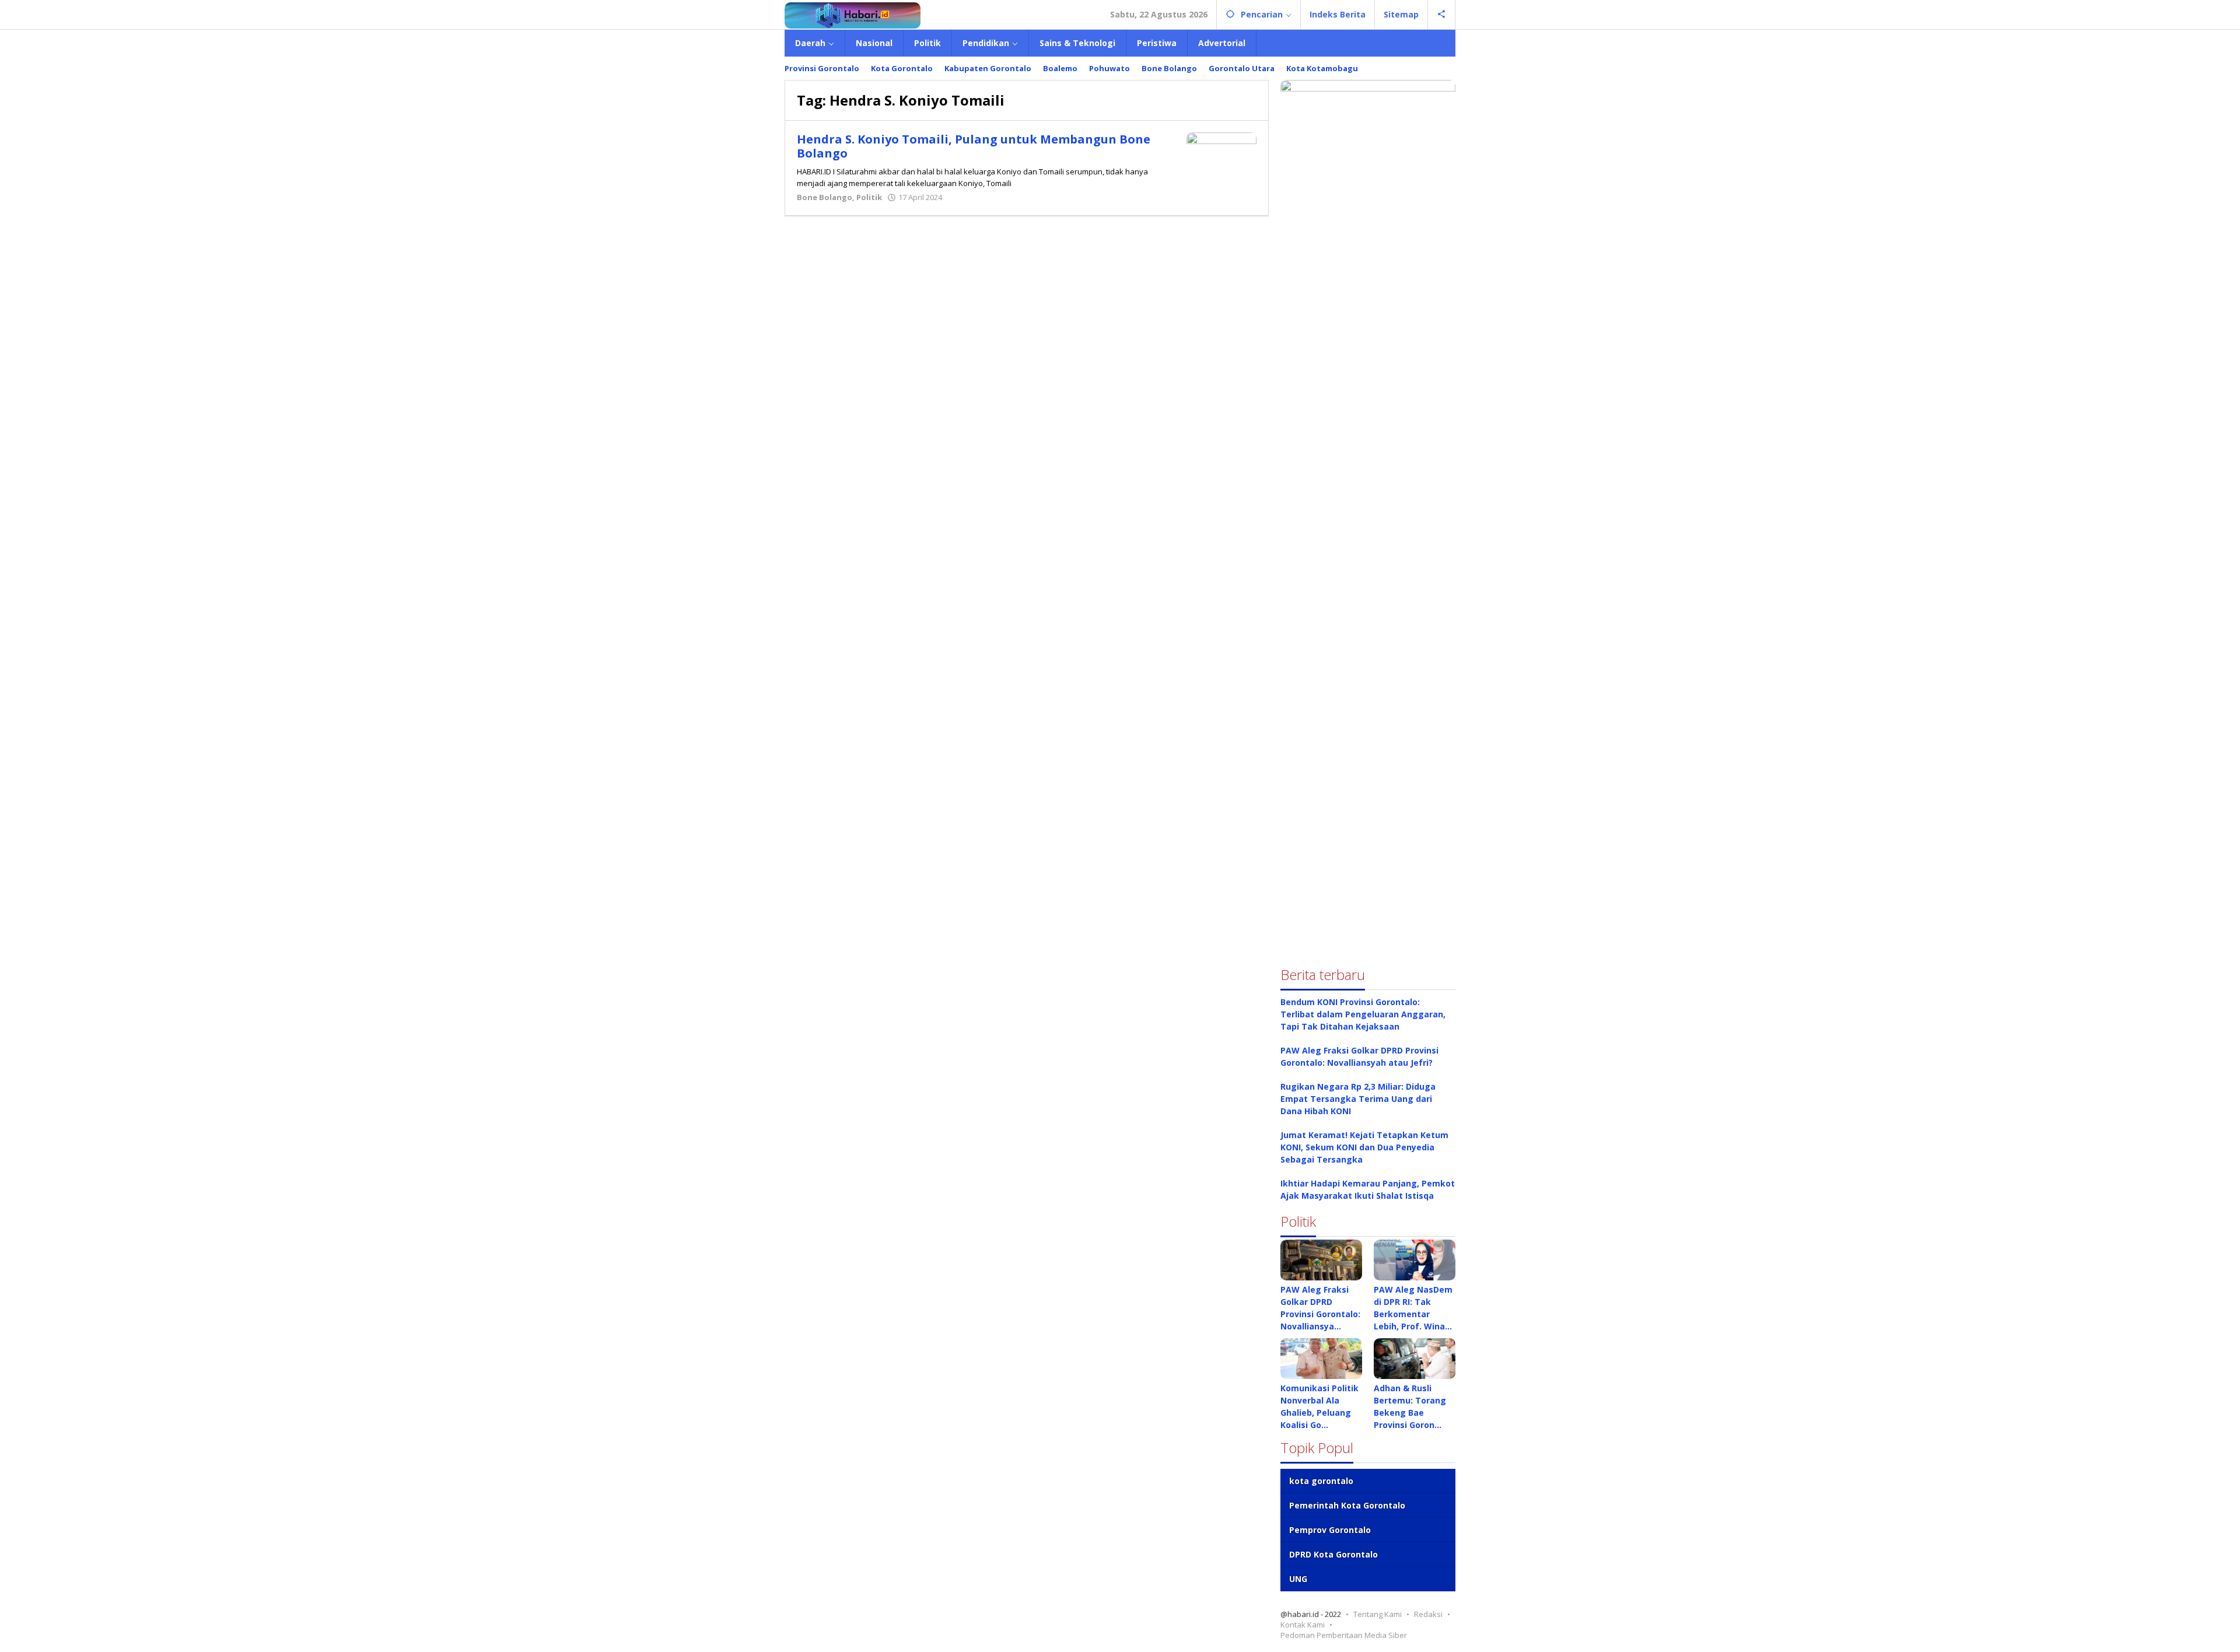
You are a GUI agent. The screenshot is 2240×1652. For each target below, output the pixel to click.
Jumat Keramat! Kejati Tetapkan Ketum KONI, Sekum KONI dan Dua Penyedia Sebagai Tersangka (1364, 1147)
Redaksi (1428, 1614)
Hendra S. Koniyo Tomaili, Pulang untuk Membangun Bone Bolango (974, 146)
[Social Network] (1442, 15)
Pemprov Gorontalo (1330, 1530)
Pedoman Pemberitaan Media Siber (1344, 1635)
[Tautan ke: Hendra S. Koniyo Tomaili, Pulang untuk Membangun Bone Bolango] (1221, 158)
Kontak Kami (1303, 1625)
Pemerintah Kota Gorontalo (1347, 1505)
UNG (1298, 1579)
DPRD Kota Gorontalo (1333, 1554)
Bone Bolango (825, 197)
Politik (869, 197)
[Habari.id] (853, 14)
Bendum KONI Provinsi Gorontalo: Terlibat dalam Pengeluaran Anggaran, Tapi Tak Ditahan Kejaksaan (1363, 1014)
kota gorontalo (1321, 1481)
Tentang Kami (1378, 1614)
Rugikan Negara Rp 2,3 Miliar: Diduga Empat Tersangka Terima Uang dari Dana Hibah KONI (1358, 1099)
